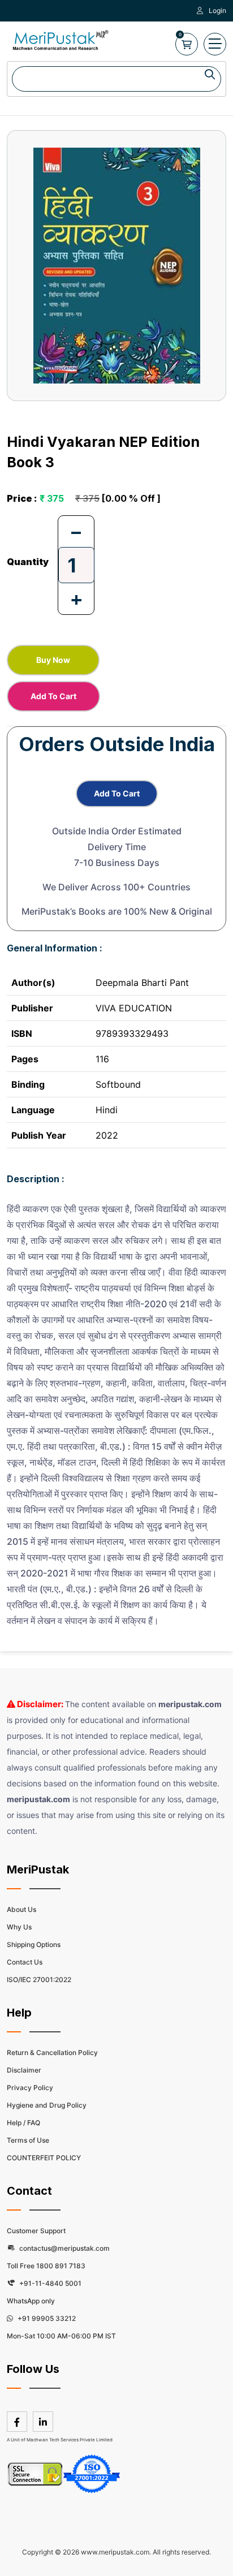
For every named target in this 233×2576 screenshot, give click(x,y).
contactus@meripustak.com (64, 2248)
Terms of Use (28, 2140)
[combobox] (116, 79)
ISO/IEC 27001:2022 (39, 1980)
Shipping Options (34, 1944)
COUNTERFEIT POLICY (44, 2158)
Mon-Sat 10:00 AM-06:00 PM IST (61, 2336)
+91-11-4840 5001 (49, 2283)
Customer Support (36, 2231)
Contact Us (25, 1962)
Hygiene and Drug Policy (47, 2105)
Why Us (19, 1927)
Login (217, 10)
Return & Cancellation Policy (52, 2052)
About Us (21, 1909)
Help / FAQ (23, 2123)
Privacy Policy (30, 2088)
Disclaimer (24, 2070)
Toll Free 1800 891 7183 (46, 2266)
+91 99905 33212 (46, 2318)
